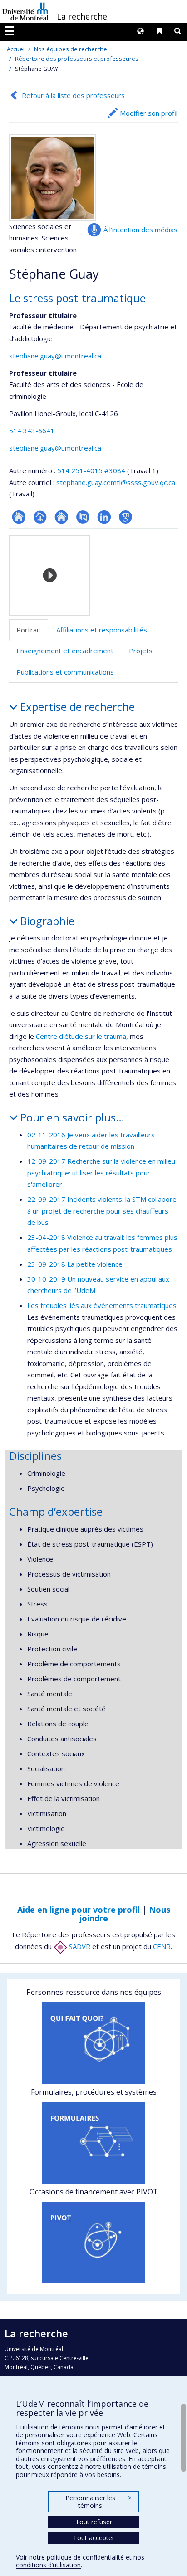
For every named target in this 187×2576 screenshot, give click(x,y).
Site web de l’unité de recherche (62, 517)
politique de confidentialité (85, 2557)
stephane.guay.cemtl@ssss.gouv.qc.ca (116, 482)
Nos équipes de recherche (71, 49)
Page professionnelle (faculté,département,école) (40, 517)
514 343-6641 (32, 431)
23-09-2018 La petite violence (75, 1264)
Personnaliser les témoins (98, 2502)
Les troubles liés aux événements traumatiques (102, 1305)
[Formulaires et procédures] (93, 2143)
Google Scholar (125, 517)
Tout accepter (94, 2538)
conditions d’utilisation (48, 2565)
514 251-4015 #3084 (91, 470)
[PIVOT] (93, 2243)
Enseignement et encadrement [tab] (65, 651)
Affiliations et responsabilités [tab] (102, 630)
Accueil (16, 49)
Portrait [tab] (29, 630)
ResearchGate (19, 517)
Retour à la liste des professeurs (73, 95)
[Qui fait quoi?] (93, 2043)
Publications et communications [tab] (65, 672)
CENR (162, 1946)
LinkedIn (104, 517)
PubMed (83, 517)
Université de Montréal (25, 11)
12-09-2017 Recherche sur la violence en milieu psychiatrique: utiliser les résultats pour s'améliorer (101, 1173)
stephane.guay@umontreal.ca (55, 356)
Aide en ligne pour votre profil (79, 1910)
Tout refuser (94, 2522)
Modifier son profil (149, 113)
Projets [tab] (141, 651)
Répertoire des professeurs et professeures (77, 59)
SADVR (79, 1946)
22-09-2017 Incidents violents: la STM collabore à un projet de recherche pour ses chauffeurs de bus (102, 1211)
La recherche (82, 16)
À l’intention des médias (140, 230)
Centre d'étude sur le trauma (81, 1036)
